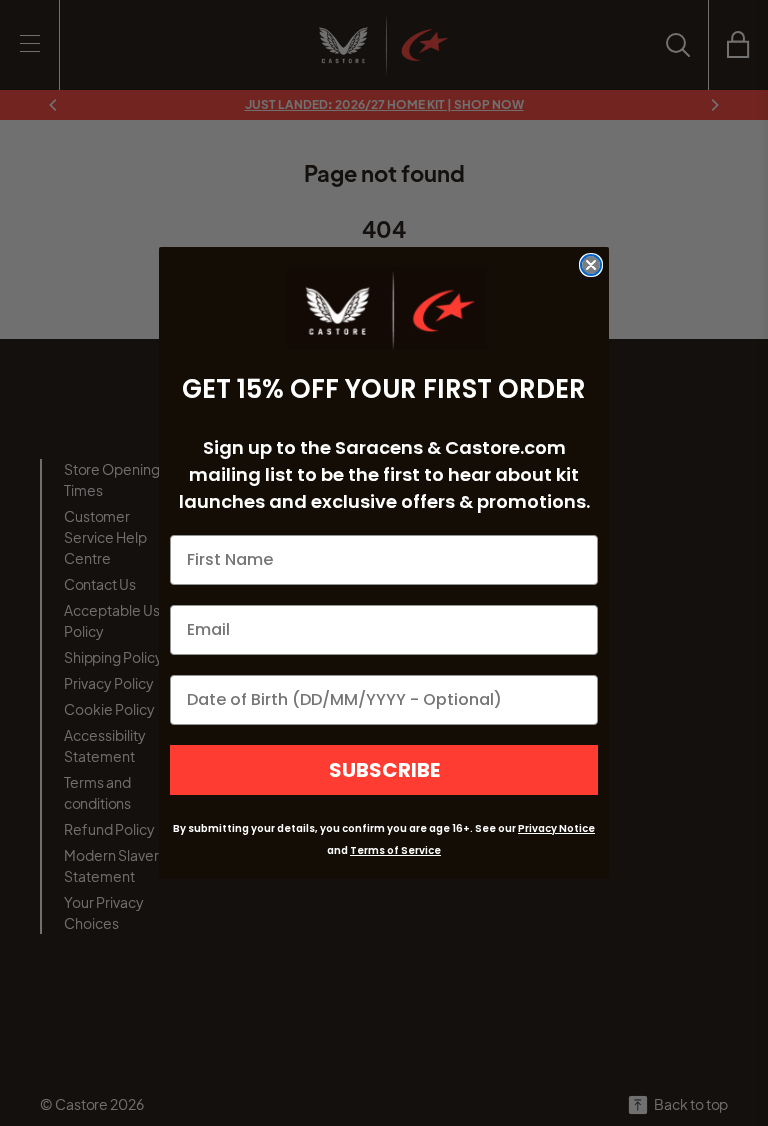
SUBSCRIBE (384, 770)
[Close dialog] (591, 265)
